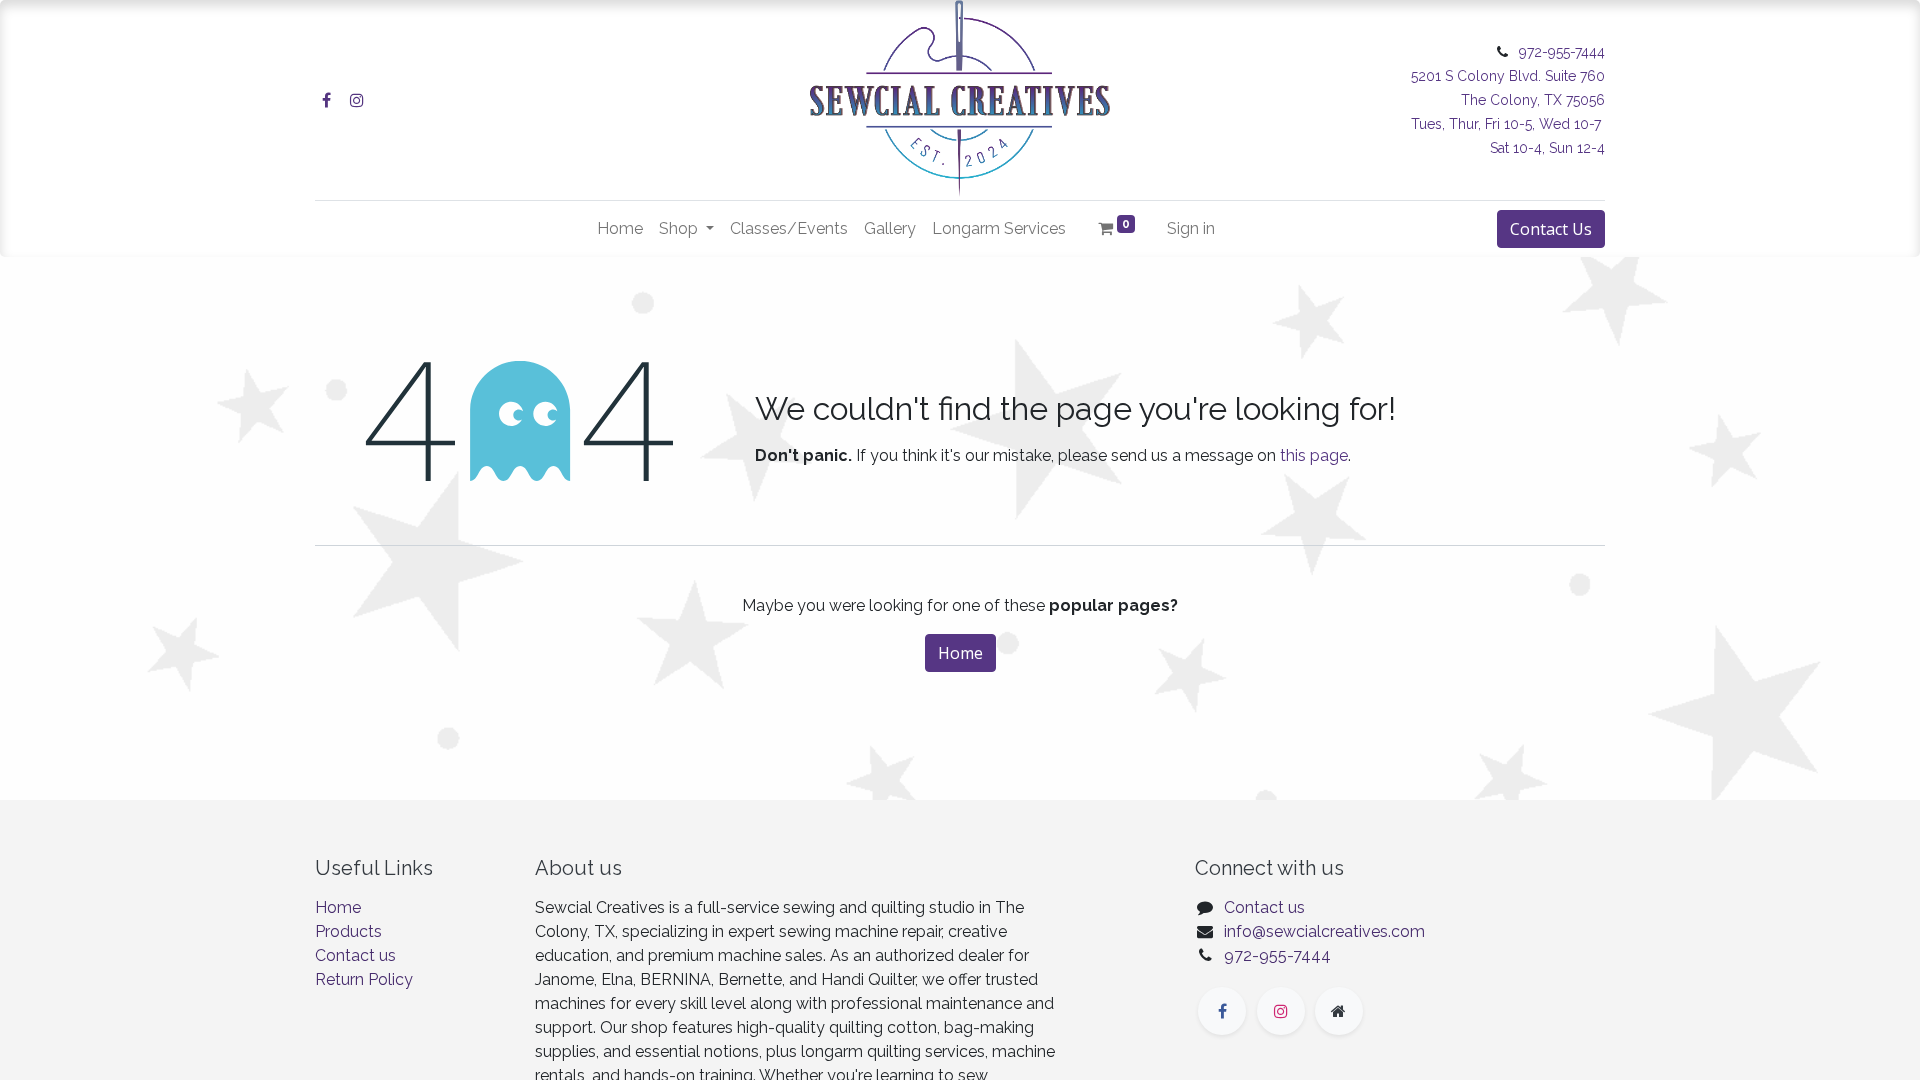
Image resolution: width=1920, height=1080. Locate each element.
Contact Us (1551, 229)
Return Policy (364, 979)
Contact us (355, 955)
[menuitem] (620, 229)
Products (348, 931)
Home (960, 653)
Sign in (1191, 228)
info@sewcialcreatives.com (1324, 931)
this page (1314, 455)
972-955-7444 (1277, 955)
